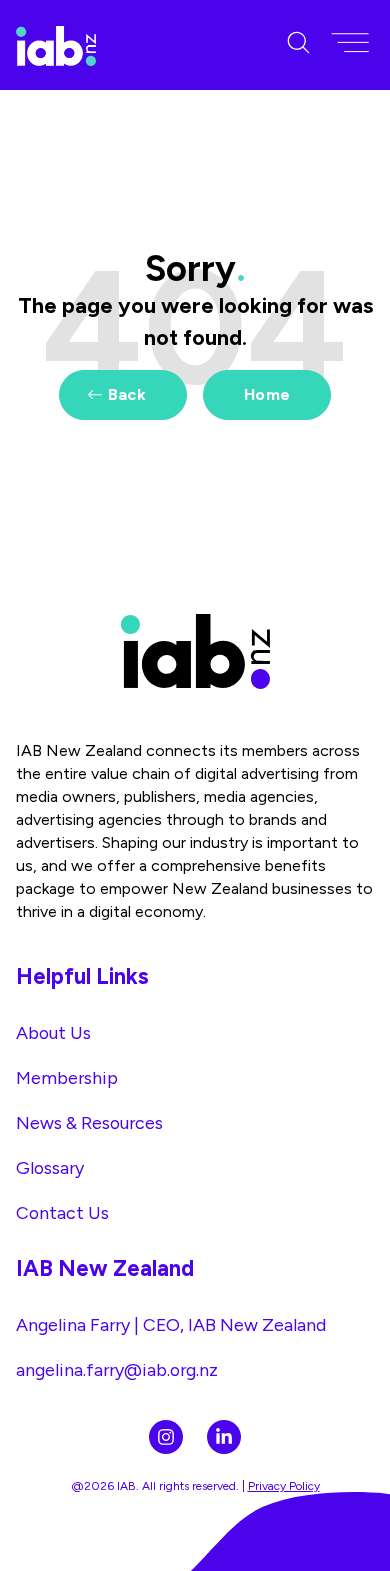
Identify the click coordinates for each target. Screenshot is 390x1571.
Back (127, 394)
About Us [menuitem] (53, 1032)
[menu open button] (350, 44)
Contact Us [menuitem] (62, 1212)
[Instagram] (166, 1437)
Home (267, 394)
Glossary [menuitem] (50, 1167)
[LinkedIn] (224, 1437)
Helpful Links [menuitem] (82, 976)
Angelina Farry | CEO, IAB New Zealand (171, 1324)
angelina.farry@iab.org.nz (117, 1369)
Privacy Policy (284, 1486)
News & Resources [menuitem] (89, 1122)
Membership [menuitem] (67, 1077)
